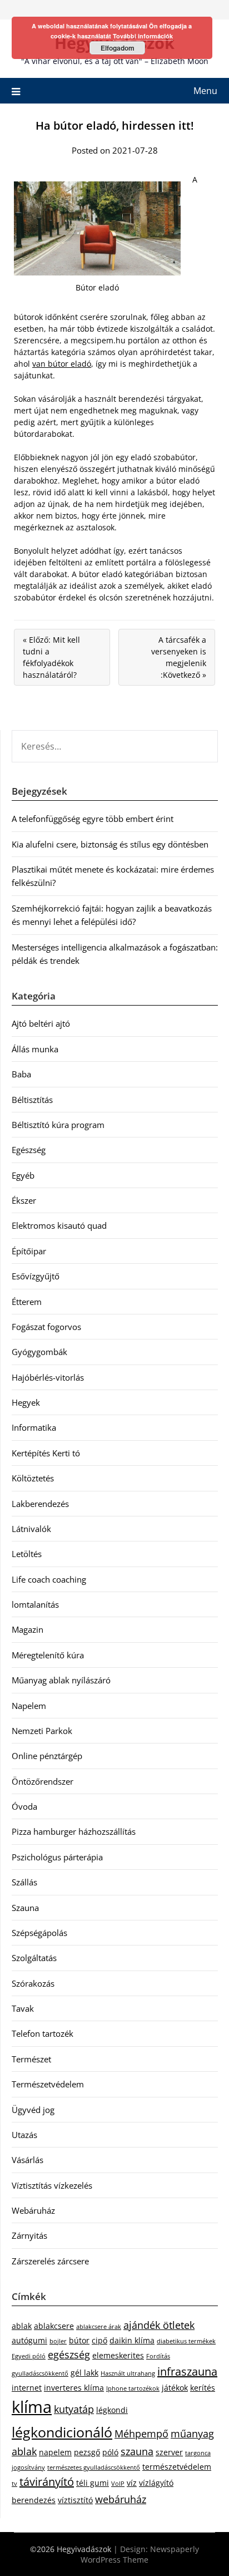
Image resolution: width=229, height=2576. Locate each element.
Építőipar (29, 1251)
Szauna (25, 1908)
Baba (21, 1074)
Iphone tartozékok (133, 2388)
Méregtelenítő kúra (48, 1655)
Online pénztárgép (47, 1756)
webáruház (121, 2499)
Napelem (29, 1706)
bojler (58, 2341)
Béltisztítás (32, 1100)
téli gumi (93, 2483)
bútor (79, 2340)
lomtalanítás (35, 1604)
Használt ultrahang (128, 2373)
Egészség (29, 1150)
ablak (22, 2326)
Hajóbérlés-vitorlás (48, 1377)
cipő (99, 2340)
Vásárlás (28, 2160)
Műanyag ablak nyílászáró (61, 1680)
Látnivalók (31, 1529)
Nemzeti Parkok (42, 1731)
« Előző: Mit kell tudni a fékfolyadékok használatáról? (51, 657)
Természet (31, 2059)
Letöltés (27, 1554)
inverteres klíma (74, 2388)
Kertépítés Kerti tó (46, 1453)
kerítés (203, 2388)
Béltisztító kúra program (58, 1125)
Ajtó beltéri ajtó (41, 1023)
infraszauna (187, 2371)
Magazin (28, 1629)
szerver (169, 2452)
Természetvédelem (48, 2084)
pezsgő (87, 2452)
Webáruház (33, 2210)
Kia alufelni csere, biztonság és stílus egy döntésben (110, 844)
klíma (32, 2407)
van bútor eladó (62, 364)
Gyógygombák (39, 1352)
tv (14, 2484)
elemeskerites (118, 2355)
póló (110, 2452)
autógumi (29, 2340)
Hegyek (26, 1402)
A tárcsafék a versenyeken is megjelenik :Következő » (179, 657)
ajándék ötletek (159, 2325)
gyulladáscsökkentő (40, 2373)
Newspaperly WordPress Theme (140, 2554)
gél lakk (84, 2373)
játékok (175, 2388)
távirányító (47, 2482)
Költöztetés (33, 1478)
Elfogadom (118, 48)
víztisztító (75, 2500)
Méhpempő (141, 2434)
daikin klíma (132, 2340)
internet (27, 2388)
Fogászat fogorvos (46, 1327)
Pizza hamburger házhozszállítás (74, 1831)
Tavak (23, 2008)
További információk (143, 36)
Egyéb (23, 1175)
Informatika (34, 1427)
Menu (205, 91)
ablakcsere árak (99, 2327)
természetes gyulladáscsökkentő (94, 2467)
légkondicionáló (62, 2432)
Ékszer (24, 1200)
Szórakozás (33, 1983)
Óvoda (24, 1806)
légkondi (112, 2410)
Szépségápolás (39, 1933)
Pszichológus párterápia (57, 1857)
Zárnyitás (29, 2235)
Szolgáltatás (34, 1958)
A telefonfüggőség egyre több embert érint (93, 819)
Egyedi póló (29, 2356)
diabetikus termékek (186, 2341)
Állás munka (35, 1049)
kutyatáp (74, 2409)
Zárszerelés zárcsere (50, 2261)
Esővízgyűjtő (36, 1276)
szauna (137, 2451)
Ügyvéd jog (33, 2110)
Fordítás (158, 2356)
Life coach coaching (49, 1579)
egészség (69, 2355)
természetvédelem (177, 2467)
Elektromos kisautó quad (59, 1225)
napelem (55, 2452)
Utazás (24, 2135)
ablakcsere (54, 2326)
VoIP (118, 2484)
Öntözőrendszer (43, 1781)
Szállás (24, 1882)
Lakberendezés (40, 1504)
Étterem (27, 1302)
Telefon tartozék (43, 2033)
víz (132, 2483)
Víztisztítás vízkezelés (52, 2185)
